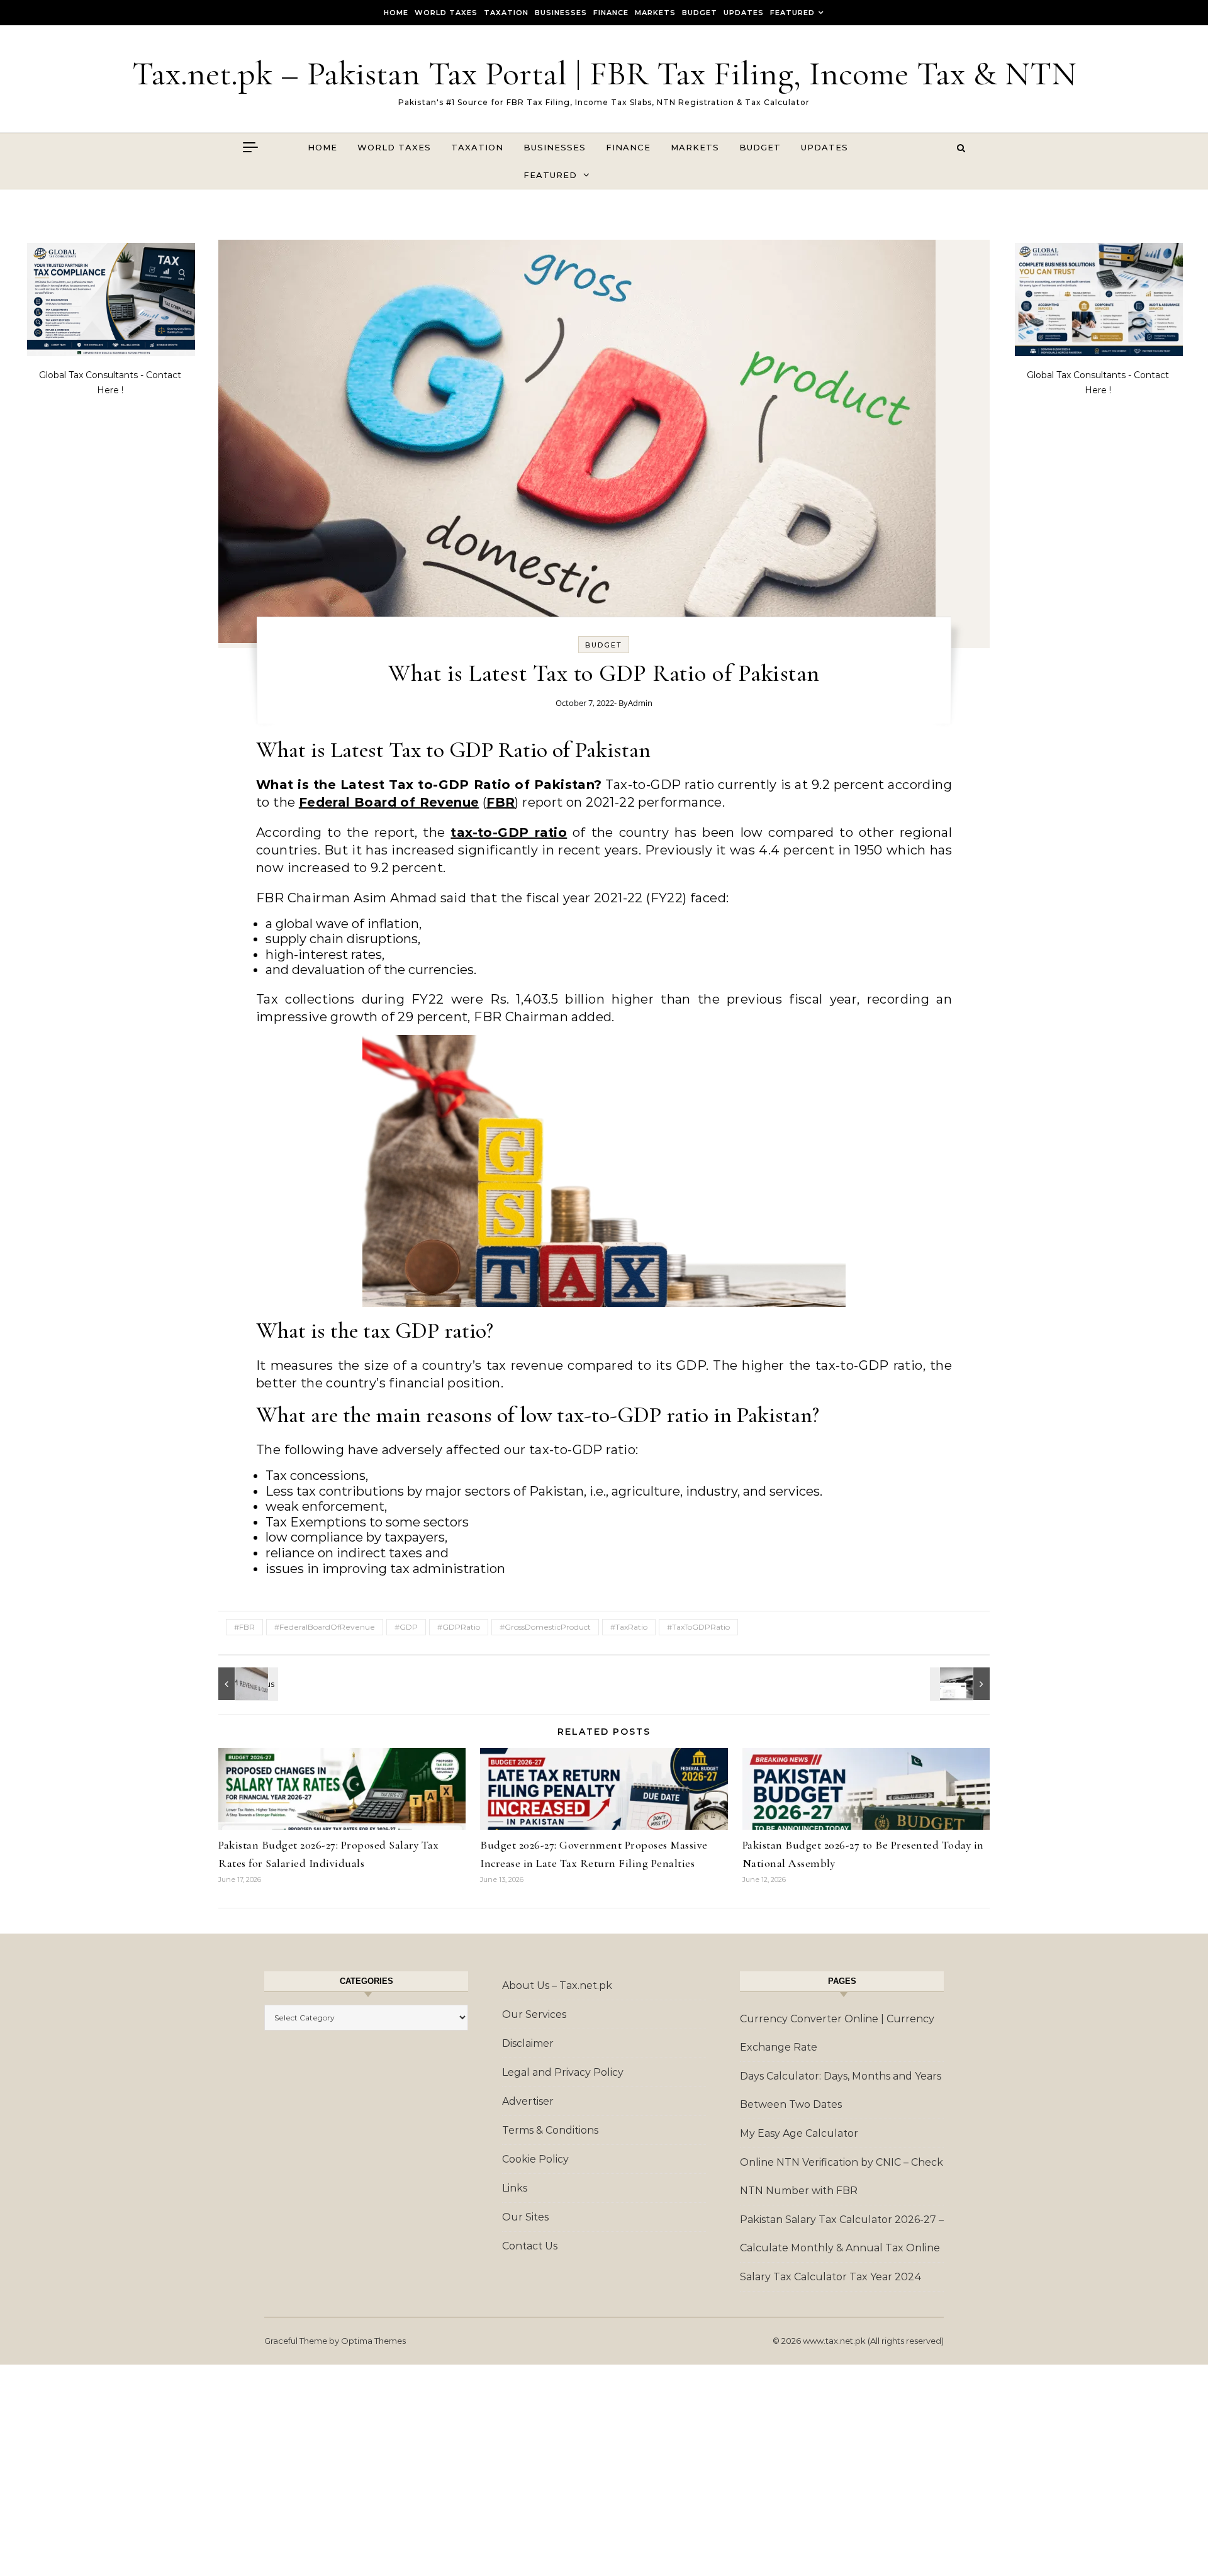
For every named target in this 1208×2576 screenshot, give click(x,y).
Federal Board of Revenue (389, 802)
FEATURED (792, 13)
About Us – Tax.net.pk (557, 1985)
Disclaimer (528, 2043)
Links (515, 2188)
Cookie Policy (535, 2159)
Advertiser (528, 2101)
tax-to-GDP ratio (509, 832)
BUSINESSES (561, 13)
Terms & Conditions (550, 2130)
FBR (501, 802)
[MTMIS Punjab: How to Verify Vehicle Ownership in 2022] (961, 1684)
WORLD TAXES (446, 13)
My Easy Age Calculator (799, 2133)
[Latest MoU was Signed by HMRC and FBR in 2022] (247, 1684)
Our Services (534, 2014)
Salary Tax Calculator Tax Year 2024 (831, 2277)
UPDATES (744, 13)
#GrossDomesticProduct (545, 1627)
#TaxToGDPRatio (698, 1627)
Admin (640, 703)
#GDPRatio (459, 1627)
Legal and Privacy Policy (563, 2072)
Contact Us (530, 2246)
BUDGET (700, 13)
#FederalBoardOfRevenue (325, 1627)
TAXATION (506, 13)
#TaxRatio (629, 1627)
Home (396, 13)
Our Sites (525, 2217)
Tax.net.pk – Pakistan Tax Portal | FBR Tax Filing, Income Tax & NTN (604, 73)
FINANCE (611, 13)
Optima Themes (373, 2341)
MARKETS (655, 13)
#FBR (244, 1627)
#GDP (406, 1627)
